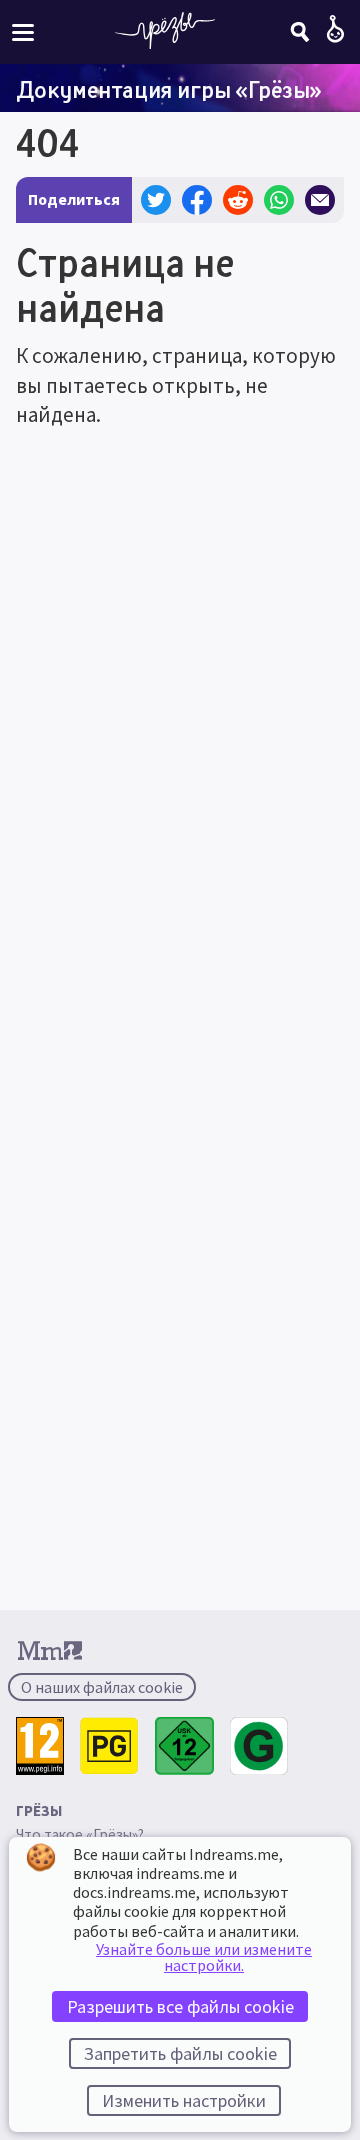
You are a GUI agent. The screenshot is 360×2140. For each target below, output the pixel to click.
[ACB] (109, 1746)
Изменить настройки (184, 2100)
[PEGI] (40, 1746)
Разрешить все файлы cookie (180, 2006)
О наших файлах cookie (102, 1687)
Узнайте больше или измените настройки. (204, 1957)
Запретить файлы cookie (180, 2053)
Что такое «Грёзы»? (80, 1834)
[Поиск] (300, 32)
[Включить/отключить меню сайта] (23, 31)
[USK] (184, 1746)
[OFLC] (259, 1746)
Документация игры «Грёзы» (169, 89)
